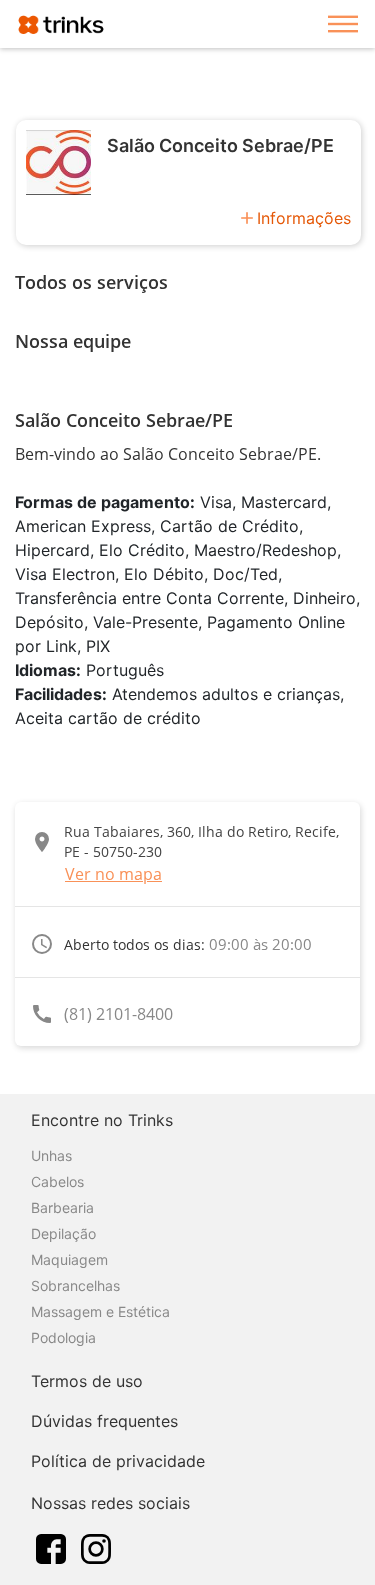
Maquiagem (69, 1259)
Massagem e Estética (100, 1311)
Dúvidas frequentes (104, 1421)
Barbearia (62, 1207)
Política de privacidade (118, 1461)
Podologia (63, 1337)
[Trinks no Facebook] (51, 1547)
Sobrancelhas (75, 1285)
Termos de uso (87, 1381)
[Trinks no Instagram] (96, 1547)
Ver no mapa (113, 874)
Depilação (63, 1233)
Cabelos (57, 1181)
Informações (304, 218)
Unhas (51, 1155)
